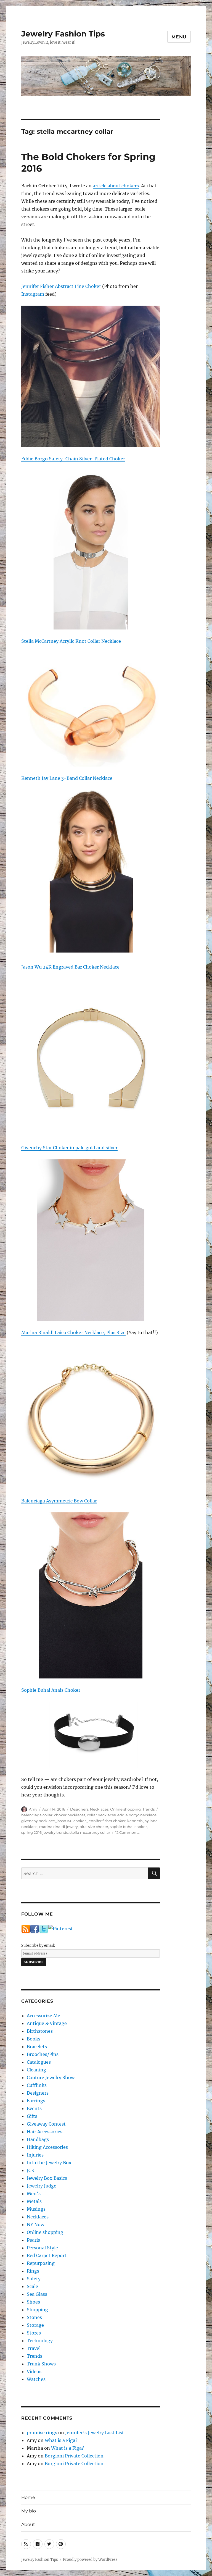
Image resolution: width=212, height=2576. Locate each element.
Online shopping (125, 1809)
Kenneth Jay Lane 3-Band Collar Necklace (67, 778)
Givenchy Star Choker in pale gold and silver (69, 1148)
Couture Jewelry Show (51, 2077)
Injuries (35, 2155)
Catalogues (39, 2062)
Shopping (37, 2310)
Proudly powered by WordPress (90, 2560)
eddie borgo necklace (137, 1815)
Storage (35, 2325)
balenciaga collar (37, 1815)
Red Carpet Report (47, 2255)
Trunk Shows (41, 2364)
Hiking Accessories (47, 2147)
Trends (149, 1809)
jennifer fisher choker (107, 1821)
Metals (34, 2201)
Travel (34, 2348)
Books (34, 2039)
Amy (33, 1809)
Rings (33, 2271)
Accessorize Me (43, 2016)
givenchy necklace (38, 1821)
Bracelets (37, 2047)
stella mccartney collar (90, 1832)
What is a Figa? (61, 2440)
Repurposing (41, 2263)
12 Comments (127, 1832)
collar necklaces (101, 1815)
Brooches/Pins (43, 2054)
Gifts (32, 2116)
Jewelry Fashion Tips (63, 34)
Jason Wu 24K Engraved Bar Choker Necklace (70, 967)
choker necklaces (70, 1815)
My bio (29, 2511)
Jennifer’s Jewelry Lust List (95, 2433)
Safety (34, 2279)
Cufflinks (37, 2085)
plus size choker (94, 1827)
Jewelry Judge (42, 2186)
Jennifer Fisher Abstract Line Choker (61, 286)
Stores (34, 2333)
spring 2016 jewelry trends (45, 1832)
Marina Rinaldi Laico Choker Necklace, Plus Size (73, 1332)
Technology (40, 2341)
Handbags (38, 2139)
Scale (32, 2286)
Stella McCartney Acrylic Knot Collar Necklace (71, 641)
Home (28, 2497)
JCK (31, 2170)
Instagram (33, 294)
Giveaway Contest (46, 2124)
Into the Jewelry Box (49, 2163)
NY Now (35, 2225)
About (28, 2524)
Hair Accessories (45, 2132)
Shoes (33, 2302)
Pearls (33, 2240)
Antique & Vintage (47, 2023)
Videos (34, 2372)
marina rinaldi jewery (59, 1827)
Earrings (36, 2101)
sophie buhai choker (128, 1827)
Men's (34, 2194)
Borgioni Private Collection (74, 2456)
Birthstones (40, 2031)
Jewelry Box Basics (47, 2178)
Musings (36, 2209)
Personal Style (42, 2248)
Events (34, 2108)
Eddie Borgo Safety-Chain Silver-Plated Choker (73, 459)
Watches (36, 2379)
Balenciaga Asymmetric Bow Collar (59, 1501)
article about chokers (116, 186)
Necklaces (99, 1809)
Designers (79, 1809)
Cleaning (36, 2070)
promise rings (42, 2433)
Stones (34, 2317)
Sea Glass (37, 2294)
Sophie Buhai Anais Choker (51, 1690)
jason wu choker (71, 1821)
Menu (179, 37)
